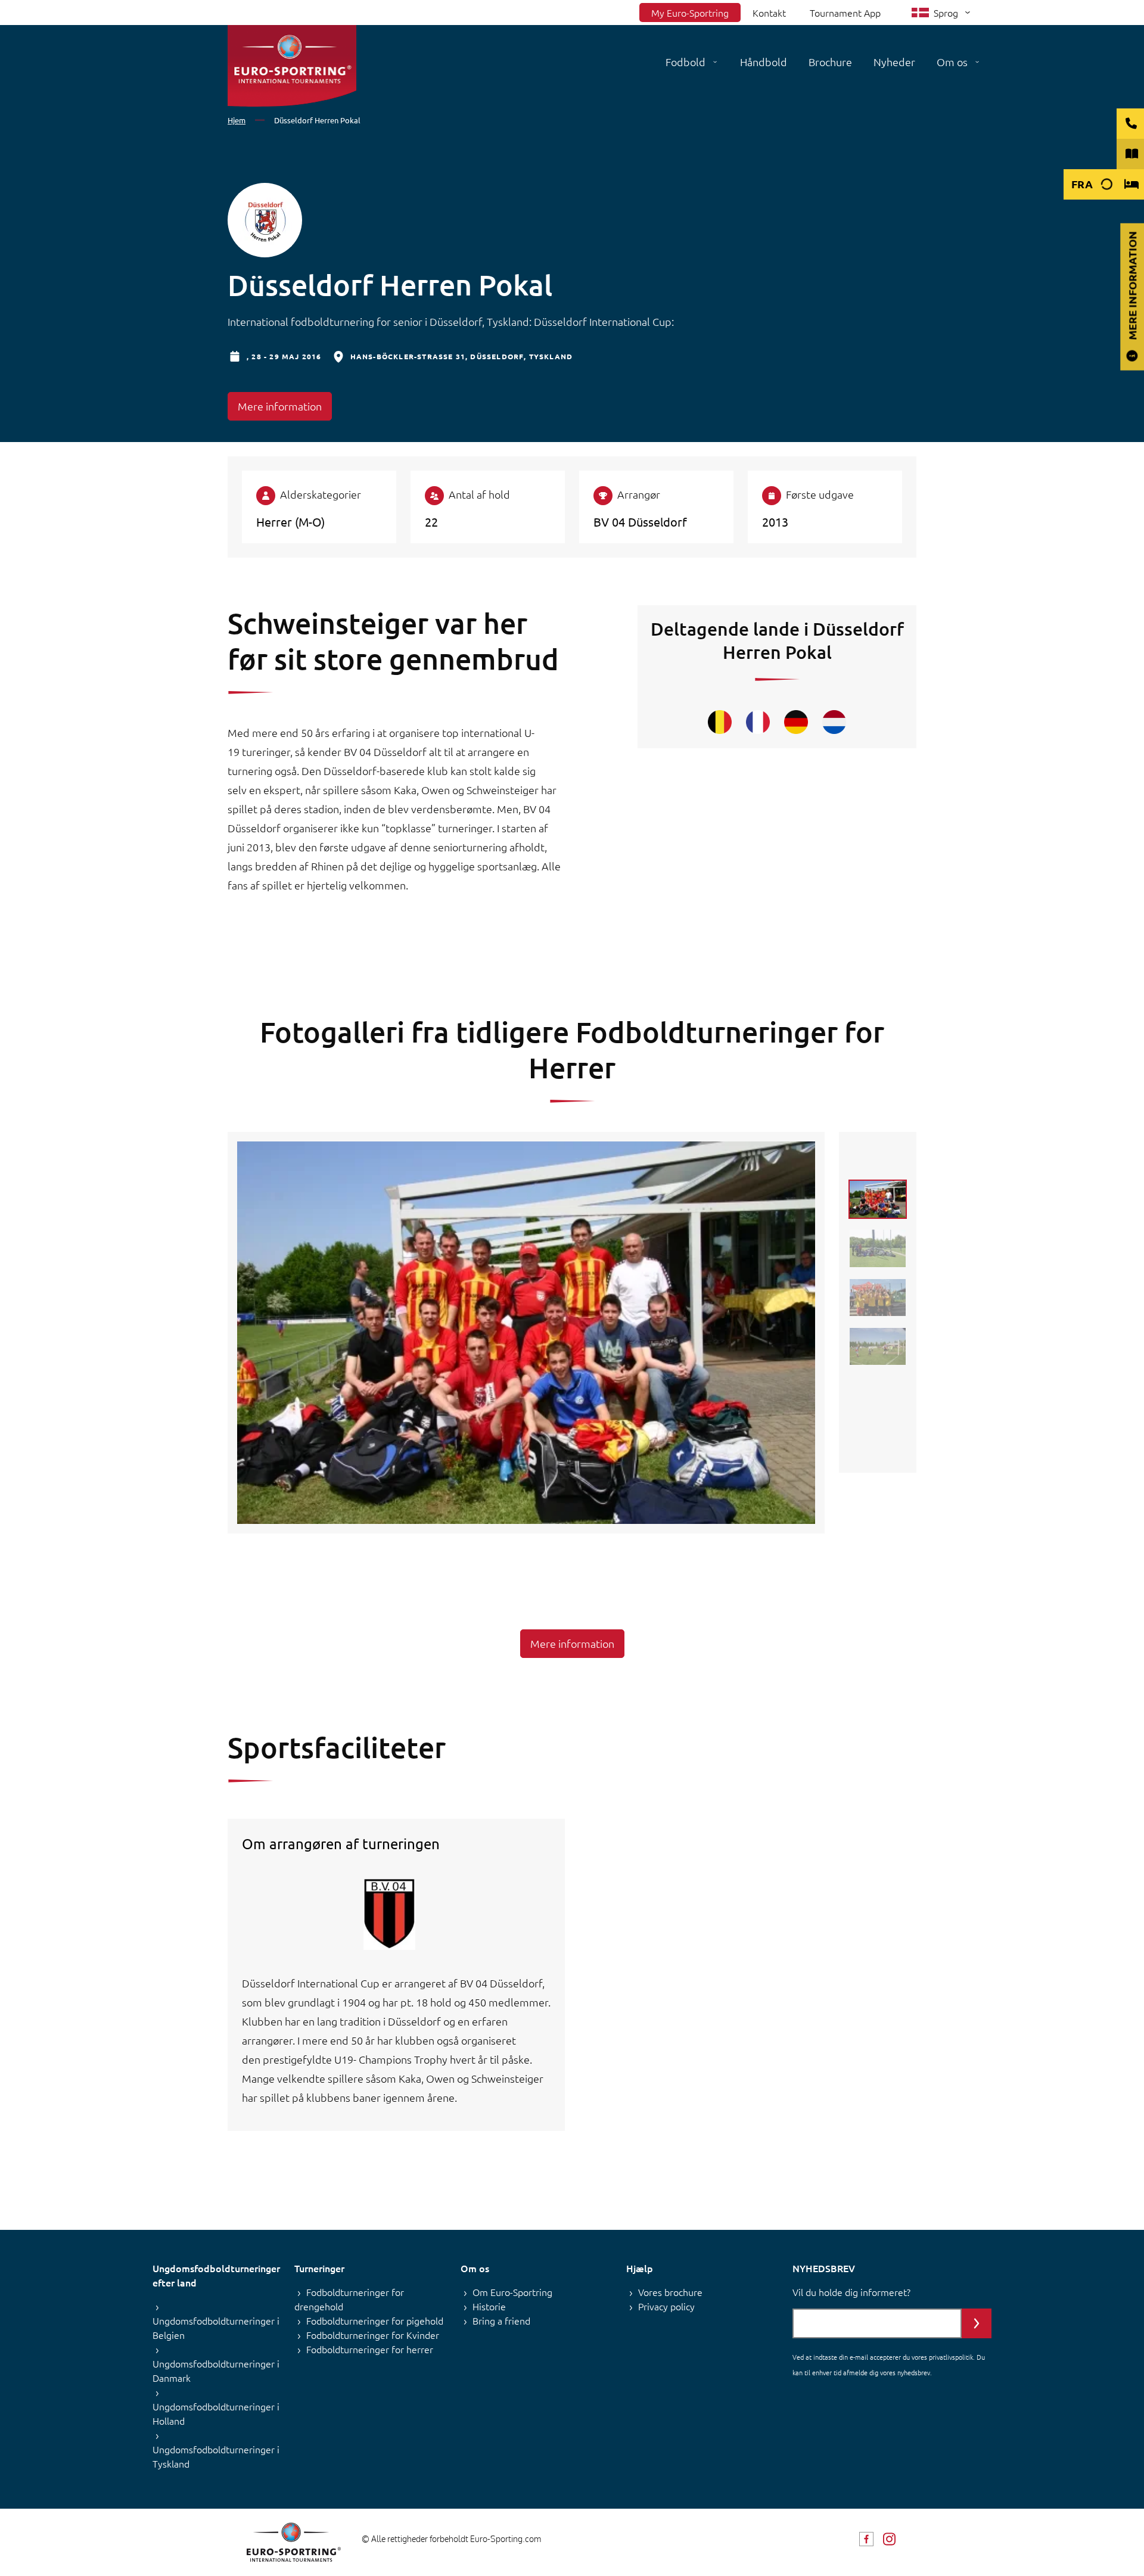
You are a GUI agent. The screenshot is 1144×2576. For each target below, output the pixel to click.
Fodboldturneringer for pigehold (375, 2320)
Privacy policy (666, 2306)
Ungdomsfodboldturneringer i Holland (216, 2413)
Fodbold (686, 62)
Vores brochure (670, 2292)
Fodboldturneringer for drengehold (349, 2299)
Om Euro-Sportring (512, 2292)
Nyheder (894, 62)
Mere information (280, 406)
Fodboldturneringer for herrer (370, 2349)
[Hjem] (292, 66)
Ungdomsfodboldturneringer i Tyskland (216, 2456)
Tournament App (845, 13)
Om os (952, 62)
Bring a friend (501, 2320)
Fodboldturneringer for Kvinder (373, 2335)
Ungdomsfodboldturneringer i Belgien (216, 2328)
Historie (489, 2306)
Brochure (830, 62)
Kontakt (769, 13)
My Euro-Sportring (690, 13)
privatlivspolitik (951, 2357)
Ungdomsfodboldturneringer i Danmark (216, 2370)
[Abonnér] (977, 2323)
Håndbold (764, 62)
